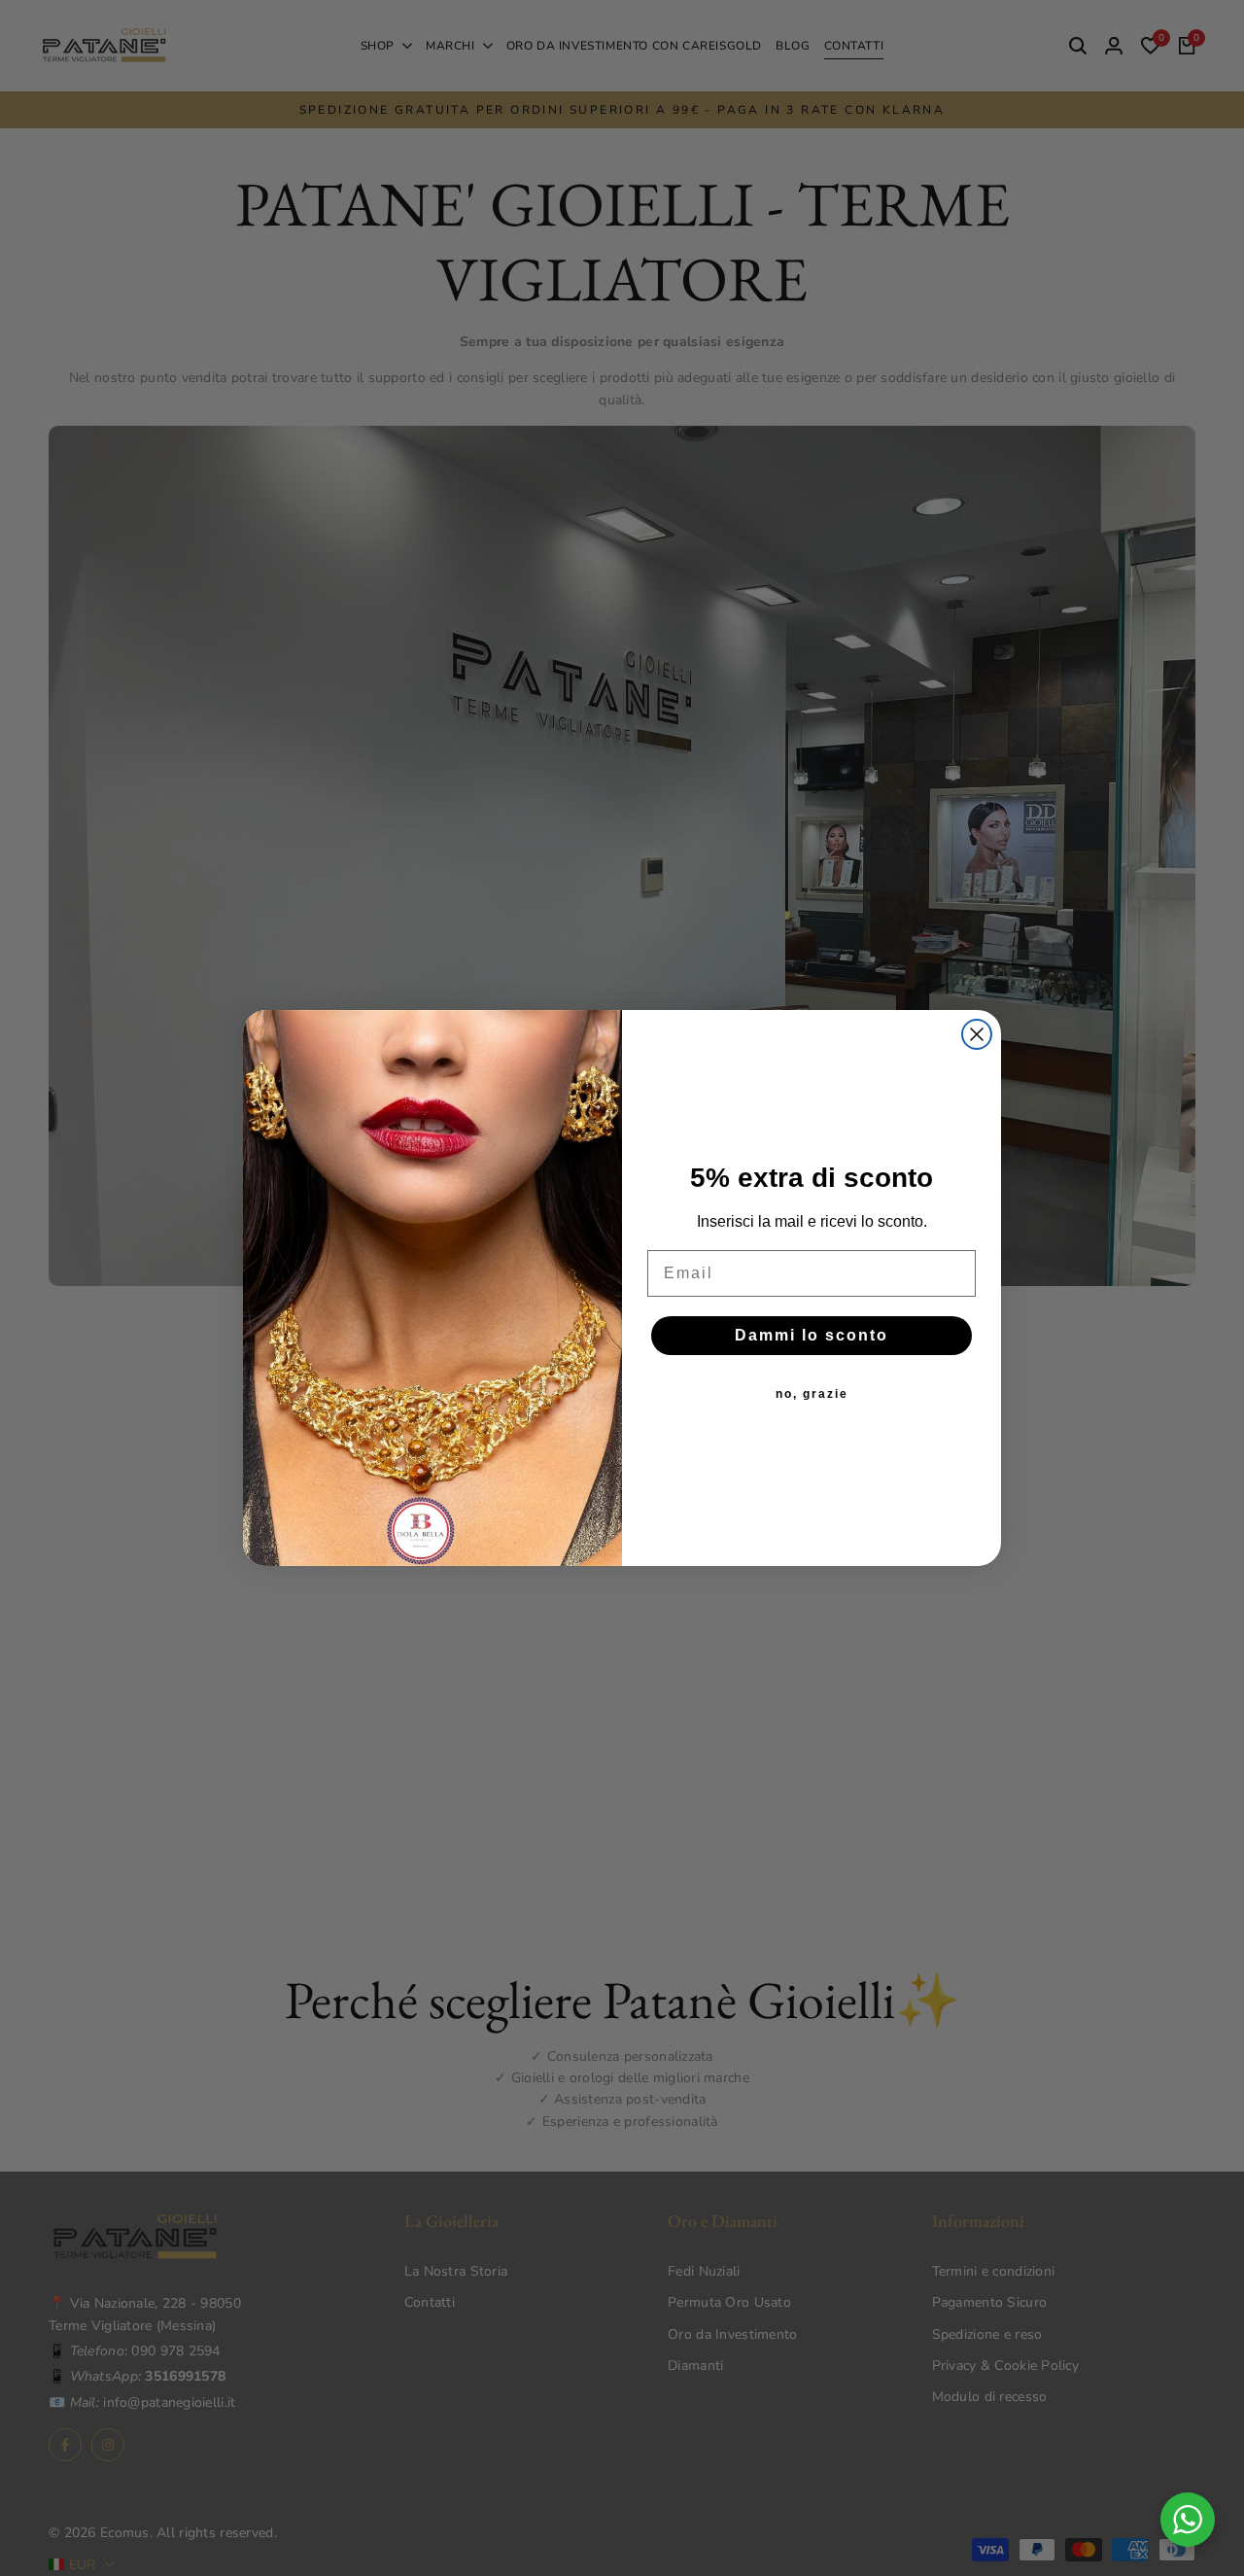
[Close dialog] (977, 1034)
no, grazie (812, 1394)
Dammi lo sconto (812, 1335)
